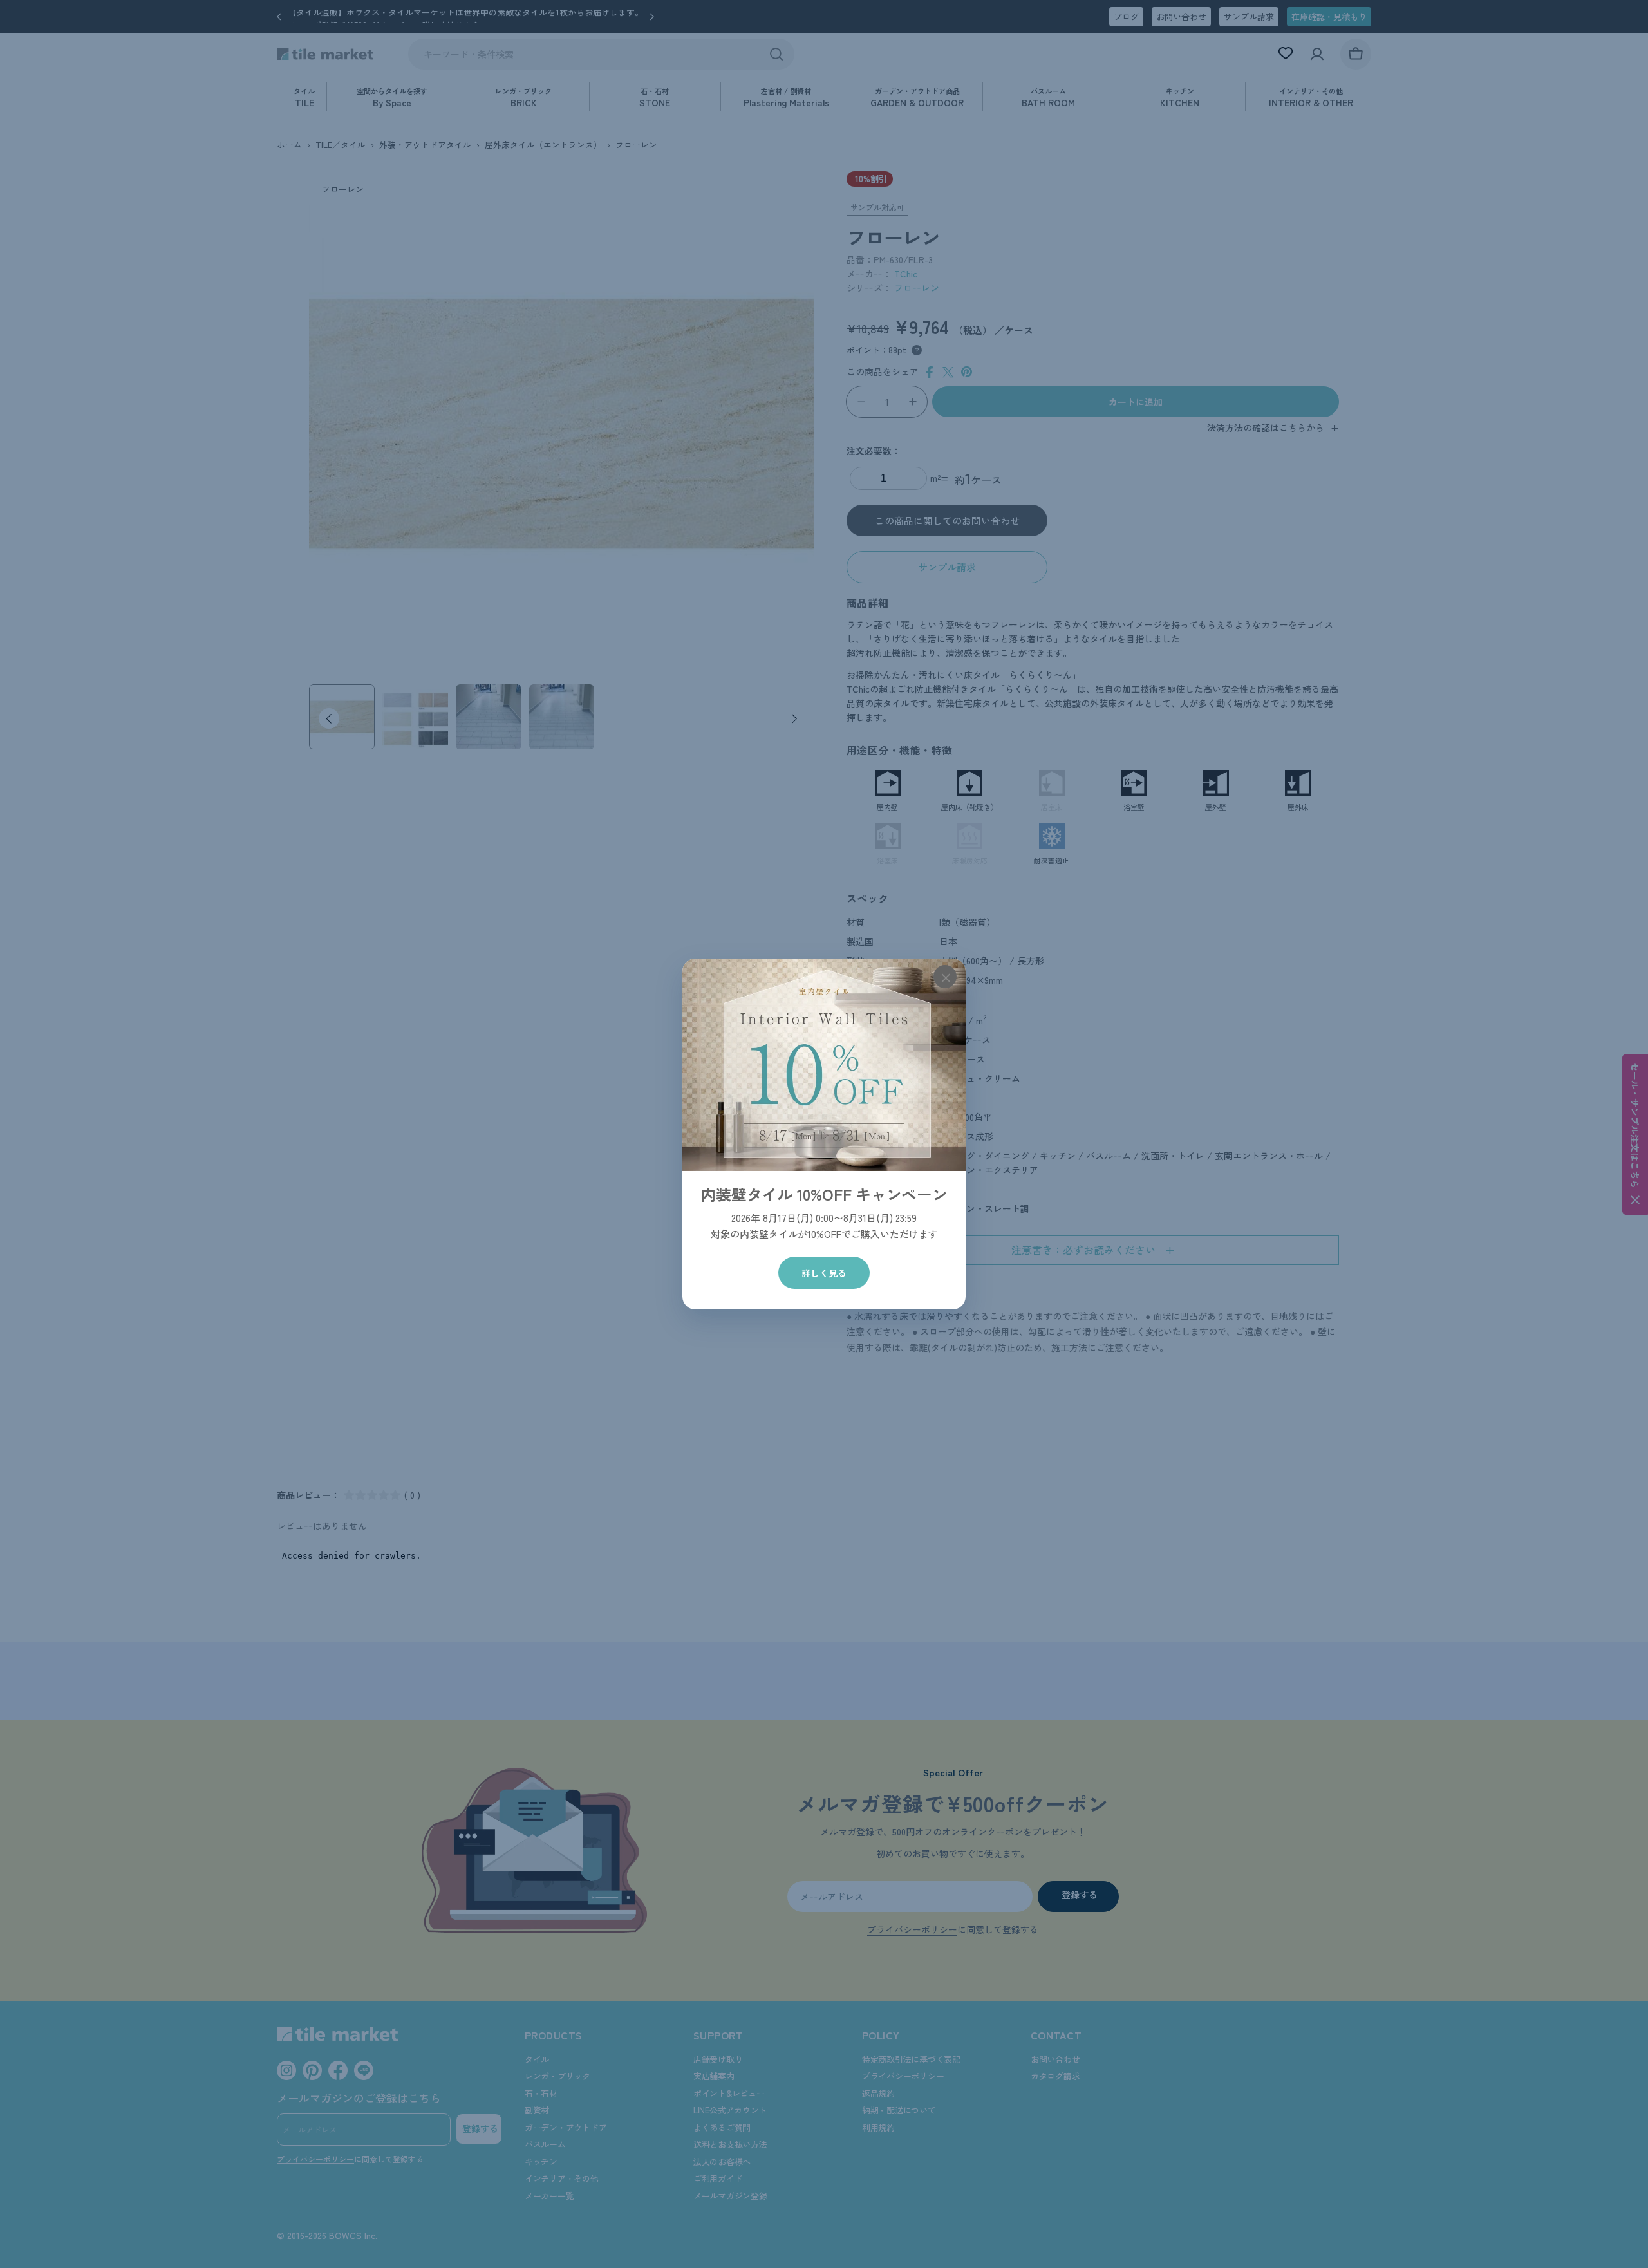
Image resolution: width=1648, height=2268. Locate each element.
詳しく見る (824, 1273)
